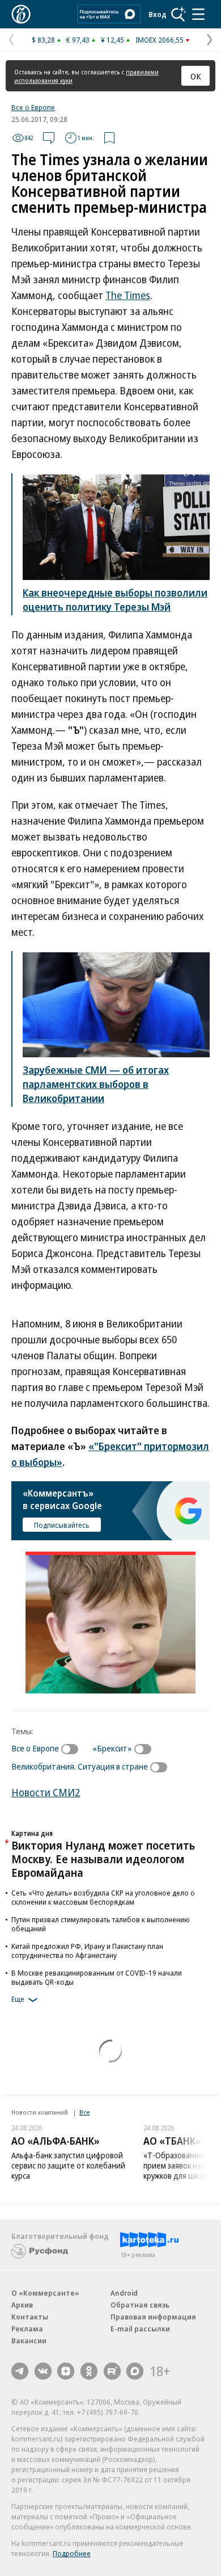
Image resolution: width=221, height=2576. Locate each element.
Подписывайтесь (62, 1525)
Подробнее (72, 2553)
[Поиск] (178, 14)
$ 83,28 (43, 40)
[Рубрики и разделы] (198, 14)
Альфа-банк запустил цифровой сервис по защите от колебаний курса (68, 2165)
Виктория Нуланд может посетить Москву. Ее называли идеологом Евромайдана (103, 1859)
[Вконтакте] (43, 2371)
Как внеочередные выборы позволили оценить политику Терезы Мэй (115, 600)
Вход (158, 14)
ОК (196, 76)
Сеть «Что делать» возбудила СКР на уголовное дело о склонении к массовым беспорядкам (103, 1897)
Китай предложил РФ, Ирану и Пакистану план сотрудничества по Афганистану (87, 1951)
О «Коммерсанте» (45, 2293)
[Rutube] (112, 2371)
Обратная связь (140, 2305)
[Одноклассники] (89, 2371)
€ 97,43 (78, 40)
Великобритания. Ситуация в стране (80, 1766)
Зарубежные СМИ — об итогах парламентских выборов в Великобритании (96, 1084)
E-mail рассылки (140, 2329)
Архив (22, 2305)
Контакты (30, 2317)
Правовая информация (153, 2317)
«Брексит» (112, 1748)
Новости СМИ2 (46, 1792)
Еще (18, 1999)
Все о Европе (33, 107)
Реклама (27, 2329)
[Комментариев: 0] (49, 138)
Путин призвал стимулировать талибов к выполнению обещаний (101, 1924)
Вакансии (29, 2340)
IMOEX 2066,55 (160, 40)
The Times (128, 295)
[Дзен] (66, 2371)
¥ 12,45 (112, 40)
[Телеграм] (20, 2371)
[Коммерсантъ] (21, 14)
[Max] (135, 2371)
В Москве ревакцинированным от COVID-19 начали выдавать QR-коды (97, 1977)
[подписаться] (73, 1749)
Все (84, 2112)
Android (124, 2293)
